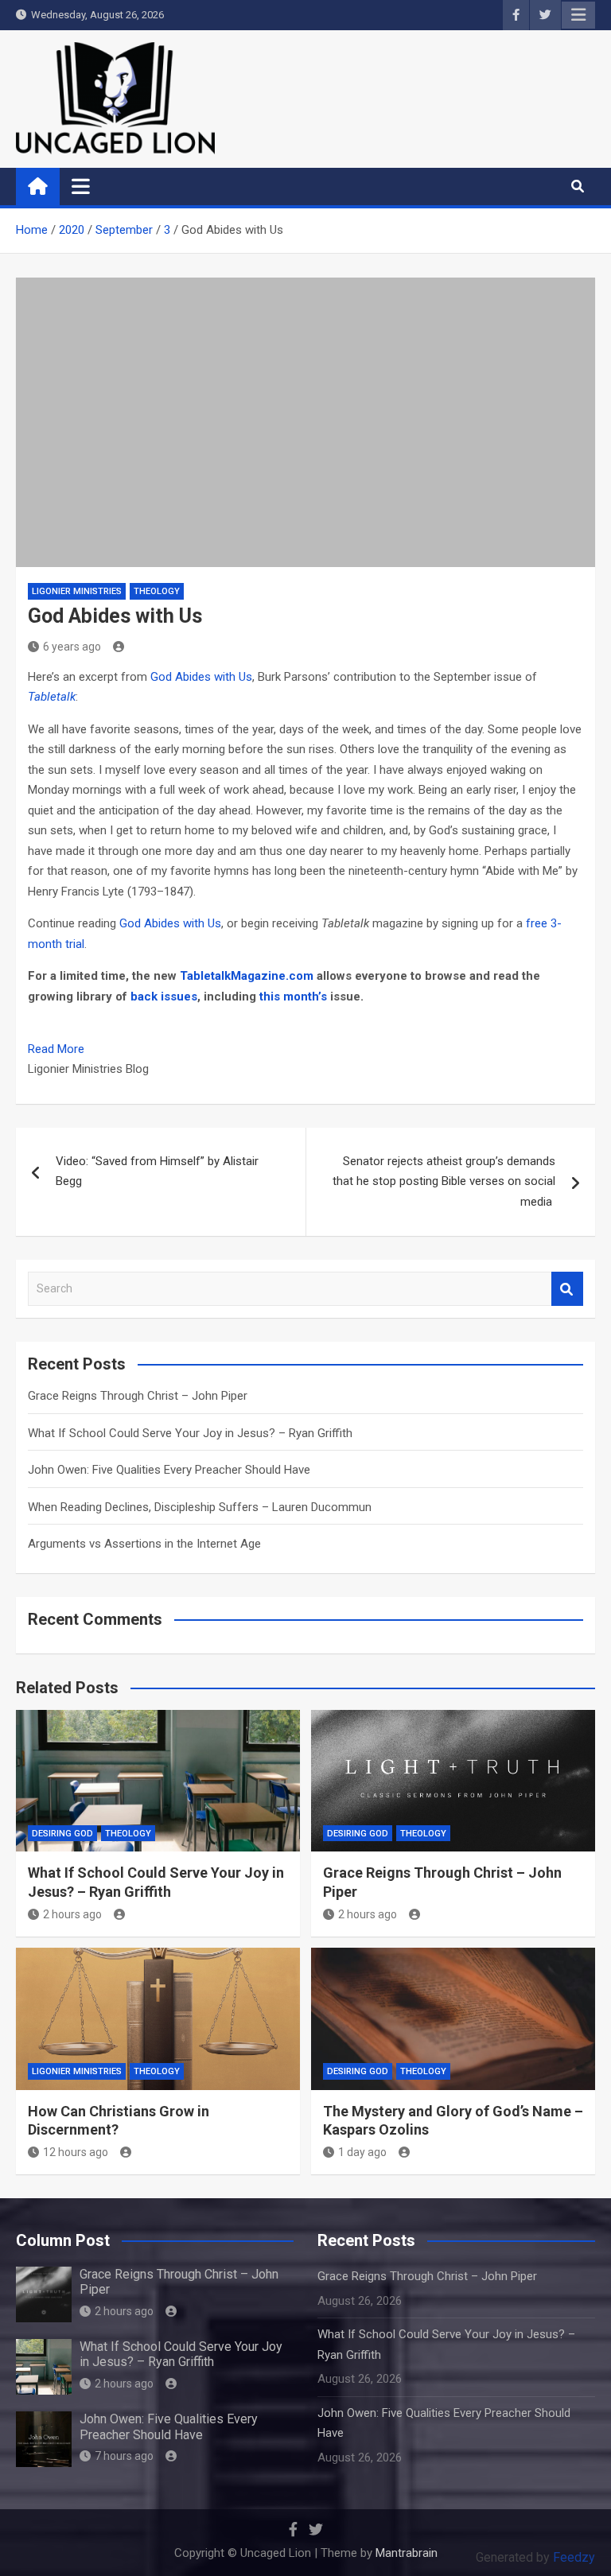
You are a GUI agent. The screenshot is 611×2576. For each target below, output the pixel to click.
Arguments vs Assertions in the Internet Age (144, 1544)
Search (567, 1289)
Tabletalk (52, 697)
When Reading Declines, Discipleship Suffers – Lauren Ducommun (200, 1507)
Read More (56, 1049)
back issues (164, 997)
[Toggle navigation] (81, 186)
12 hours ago (76, 2152)
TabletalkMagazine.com (247, 976)
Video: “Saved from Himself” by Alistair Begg (157, 1171)
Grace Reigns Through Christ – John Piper (138, 1396)
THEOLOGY (157, 591)
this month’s (293, 997)
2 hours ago (72, 1914)
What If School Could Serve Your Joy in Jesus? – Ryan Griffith (190, 1433)
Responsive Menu (578, 15)
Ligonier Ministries (77, 591)
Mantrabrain (407, 2553)
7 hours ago (124, 2456)
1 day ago (362, 2152)
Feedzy (574, 2557)
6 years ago (72, 647)
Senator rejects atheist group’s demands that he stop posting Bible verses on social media (444, 1181)
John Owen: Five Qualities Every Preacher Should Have (169, 1470)
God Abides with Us (201, 677)
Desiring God (62, 1834)
